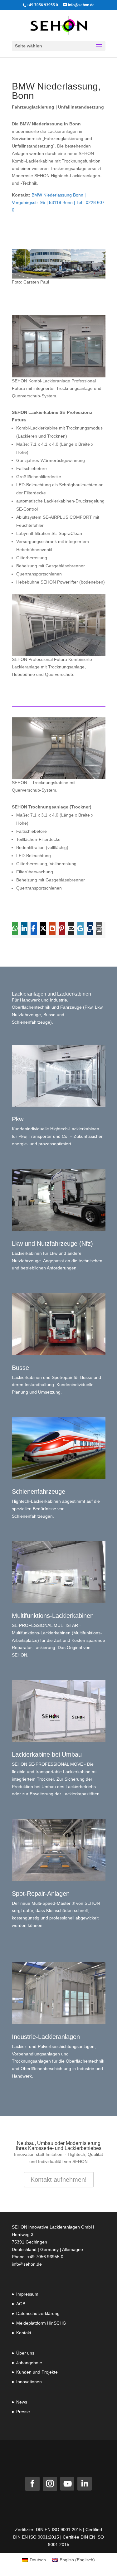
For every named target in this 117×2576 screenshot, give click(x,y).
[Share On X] (43, 929)
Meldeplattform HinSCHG (41, 2323)
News (22, 2402)
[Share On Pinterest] (62, 929)
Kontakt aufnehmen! (59, 2180)
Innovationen (29, 2382)
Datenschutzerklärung (38, 2313)
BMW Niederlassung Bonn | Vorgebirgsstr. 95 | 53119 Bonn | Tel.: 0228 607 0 (58, 202)
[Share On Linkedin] (24, 929)
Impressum (27, 2294)
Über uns (25, 2353)
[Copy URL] (90, 929)
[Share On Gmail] (80, 929)
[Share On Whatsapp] (15, 929)
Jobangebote (29, 2363)
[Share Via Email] (71, 929)
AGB (21, 2304)
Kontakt (24, 2333)
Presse (23, 2412)
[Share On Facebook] (34, 929)
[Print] (99, 929)
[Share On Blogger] (52, 929)
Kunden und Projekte (37, 2372)
